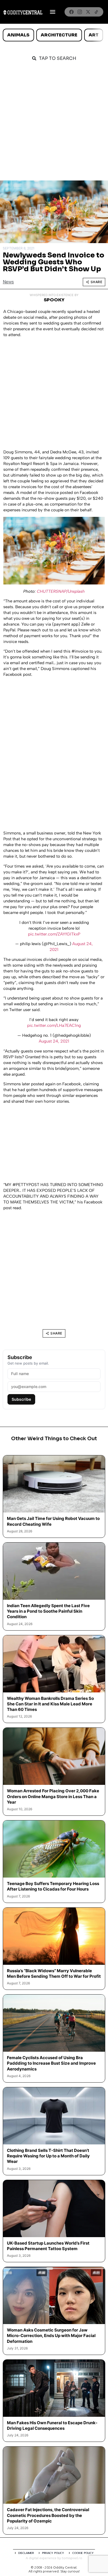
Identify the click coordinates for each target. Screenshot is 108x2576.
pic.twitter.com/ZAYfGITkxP (54, 934)
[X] (88, 12)
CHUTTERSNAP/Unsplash (61, 591)
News (8, 282)
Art (94, 35)
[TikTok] (96, 12)
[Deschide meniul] (53, 12)
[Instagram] (80, 12)
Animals (18, 35)
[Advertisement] (54, 124)
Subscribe (21, 1399)
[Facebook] (71, 12)
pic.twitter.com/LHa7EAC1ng (54, 1025)
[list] (54, 35)
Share (97, 282)
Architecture (59, 35)
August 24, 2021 (54, 1041)
